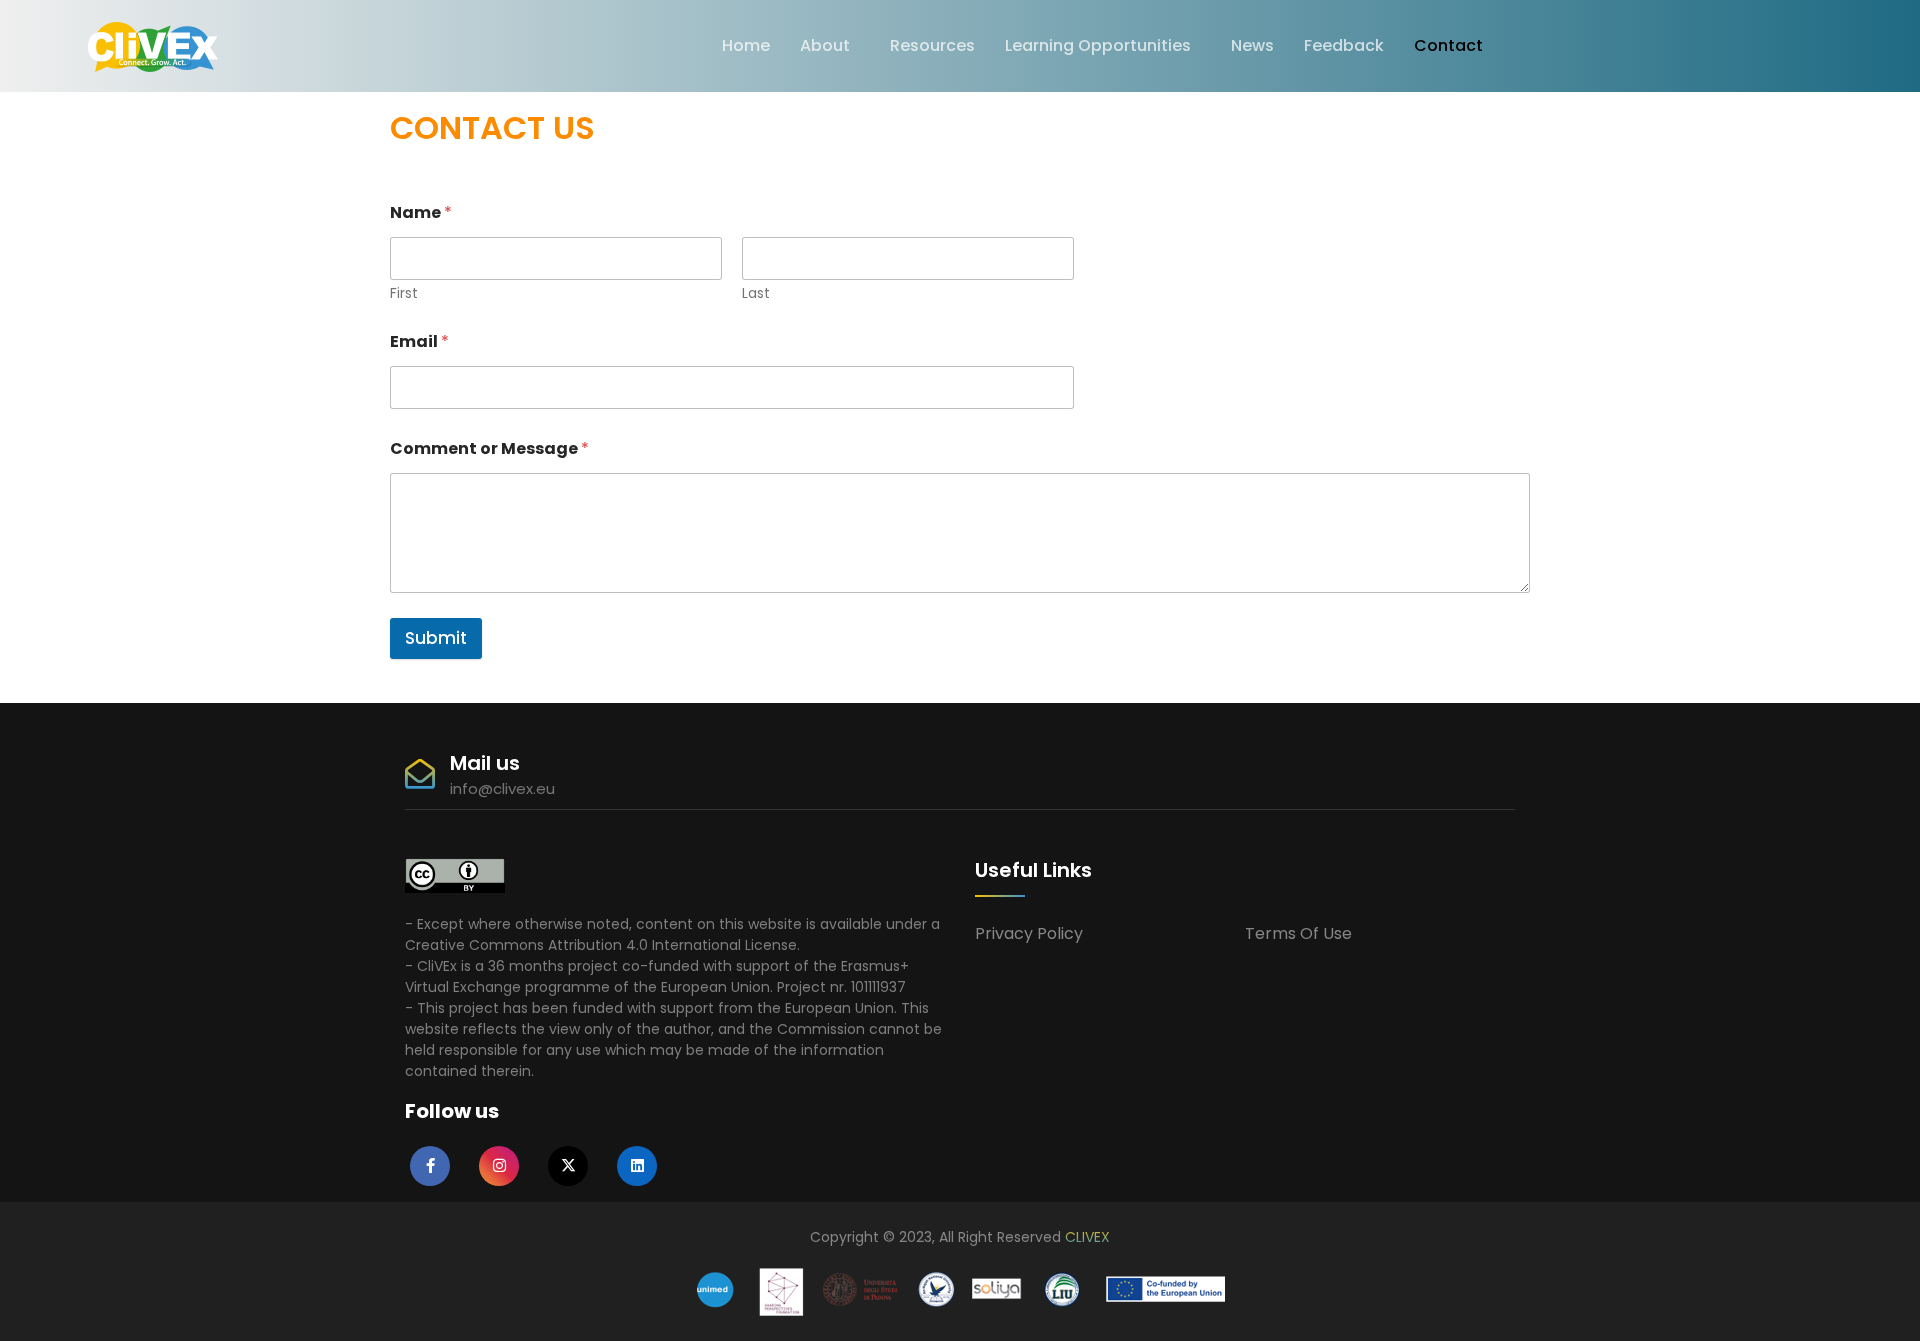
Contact (1448, 45)
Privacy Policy (1029, 933)
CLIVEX (1087, 1237)
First (404, 293)
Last (756, 293)
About (825, 45)
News (1252, 45)
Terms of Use (1298, 933)
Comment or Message (489, 448)
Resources (932, 45)
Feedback (1344, 45)
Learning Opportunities (1098, 45)
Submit (436, 638)
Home (746, 45)
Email (419, 341)
